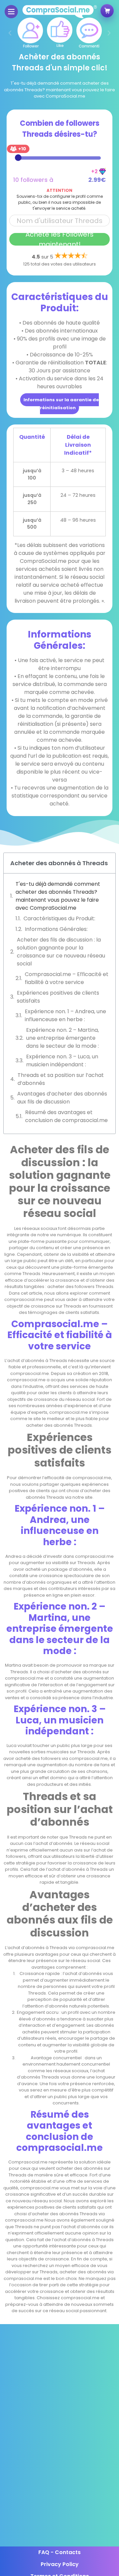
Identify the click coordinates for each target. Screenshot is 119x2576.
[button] (10, 33)
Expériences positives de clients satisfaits (58, 997)
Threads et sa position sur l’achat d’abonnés (61, 1079)
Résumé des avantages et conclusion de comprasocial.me (66, 1116)
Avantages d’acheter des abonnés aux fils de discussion (62, 1098)
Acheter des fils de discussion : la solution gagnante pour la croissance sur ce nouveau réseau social (61, 952)
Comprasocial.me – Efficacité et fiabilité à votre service (67, 978)
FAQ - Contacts (59, 2552)
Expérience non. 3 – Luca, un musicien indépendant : (62, 1061)
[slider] (18, 158)
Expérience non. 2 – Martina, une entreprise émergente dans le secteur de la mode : (62, 1038)
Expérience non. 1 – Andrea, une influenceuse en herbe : (65, 1015)
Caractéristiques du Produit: (59, 918)
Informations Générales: (56, 929)
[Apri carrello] (107, 11)
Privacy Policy (60, 2564)
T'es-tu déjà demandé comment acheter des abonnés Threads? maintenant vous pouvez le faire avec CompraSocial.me (58, 896)
